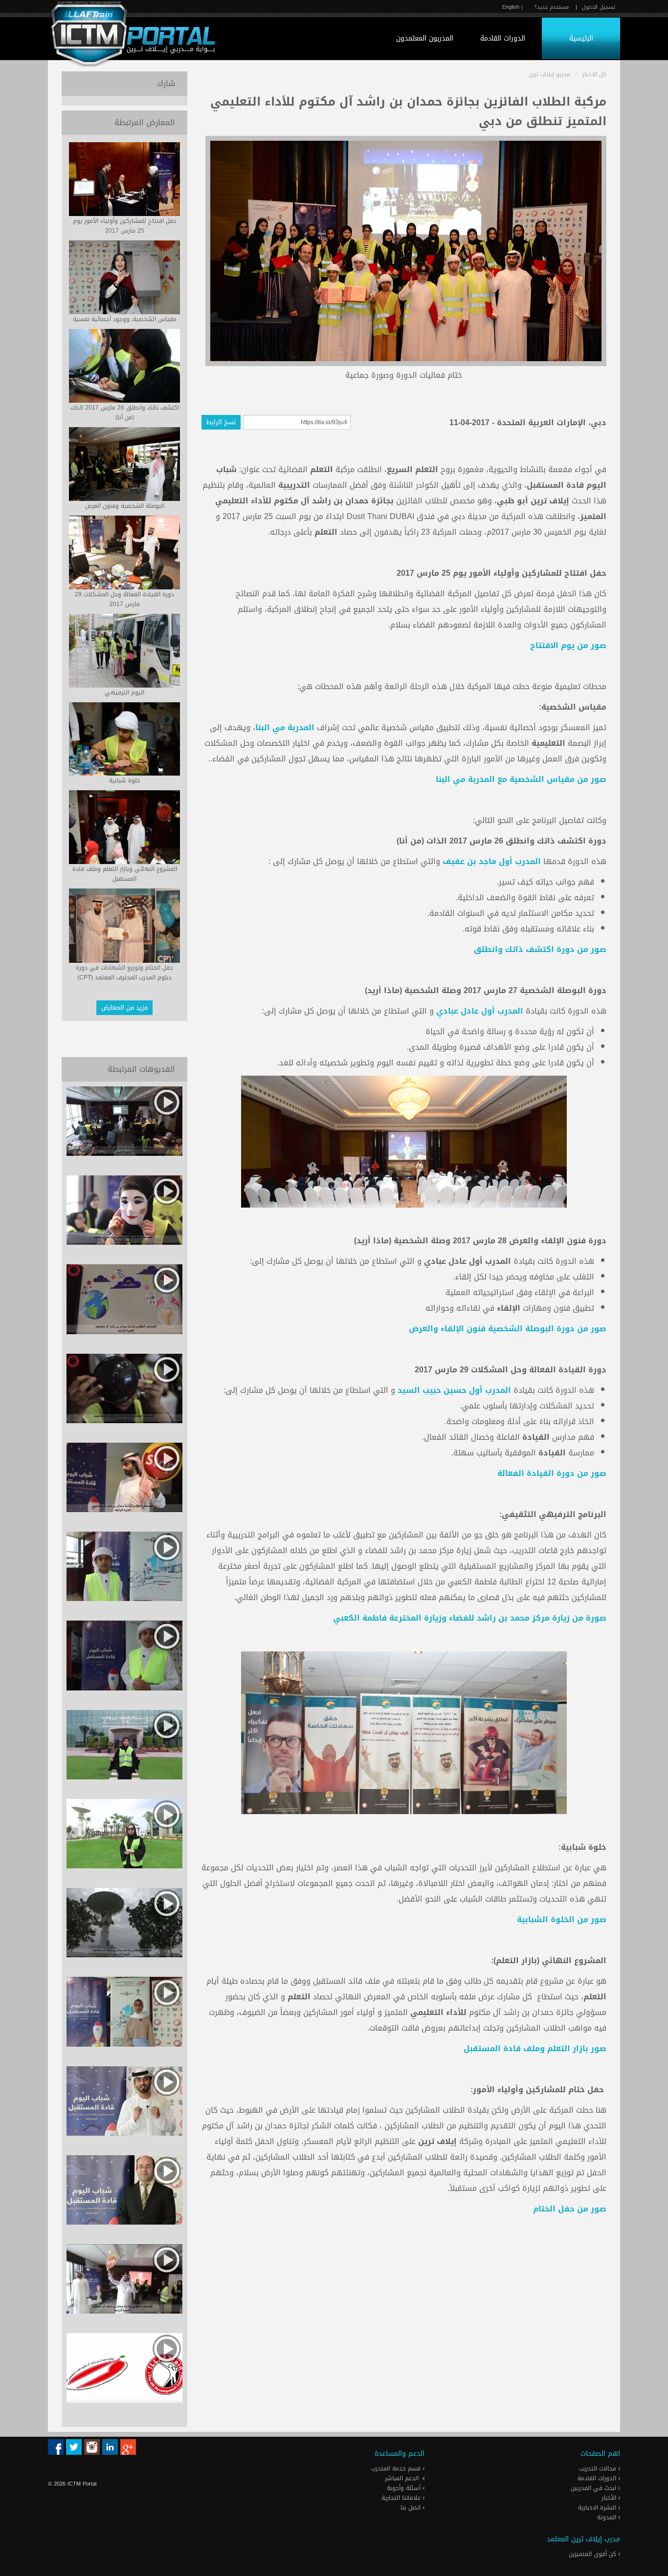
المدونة (608, 2517)
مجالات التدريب (599, 2468)
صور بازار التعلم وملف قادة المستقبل (535, 2048)
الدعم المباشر (402, 2478)
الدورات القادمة (503, 38)
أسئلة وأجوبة (405, 2488)
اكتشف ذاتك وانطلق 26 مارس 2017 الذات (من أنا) (125, 412)
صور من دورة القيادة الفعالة (552, 1473)
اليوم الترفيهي (124, 693)
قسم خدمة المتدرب (397, 2468)
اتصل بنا (412, 2508)
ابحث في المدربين (594, 2488)
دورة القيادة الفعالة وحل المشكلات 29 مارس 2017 (124, 599)
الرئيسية (581, 38)
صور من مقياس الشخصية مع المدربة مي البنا (521, 779)
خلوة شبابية (125, 780)
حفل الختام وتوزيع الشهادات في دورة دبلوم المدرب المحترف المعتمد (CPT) (124, 973)
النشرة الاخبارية (598, 2508)
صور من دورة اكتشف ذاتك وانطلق (540, 949)
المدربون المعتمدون (425, 38)
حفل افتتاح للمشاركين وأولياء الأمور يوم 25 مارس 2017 (125, 226)
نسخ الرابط (221, 422)
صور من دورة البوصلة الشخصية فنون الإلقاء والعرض (508, 1329)
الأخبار (610, 2498)
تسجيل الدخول (599, 7)
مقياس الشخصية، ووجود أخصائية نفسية (125, 319)
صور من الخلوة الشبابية (562, 1919)
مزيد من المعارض (124, 1007)
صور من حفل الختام (570, 2209)
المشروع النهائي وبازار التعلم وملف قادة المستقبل (125, 874)
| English (512, 7)
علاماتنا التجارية (402, 2498)
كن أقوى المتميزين (593, 2554)
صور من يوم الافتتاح (568, 645)
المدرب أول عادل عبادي (480, 1011)
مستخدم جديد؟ (552, 7)
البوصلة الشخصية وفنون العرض (125, 506)
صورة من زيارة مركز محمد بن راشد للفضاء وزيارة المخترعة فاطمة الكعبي (470, 1618)
